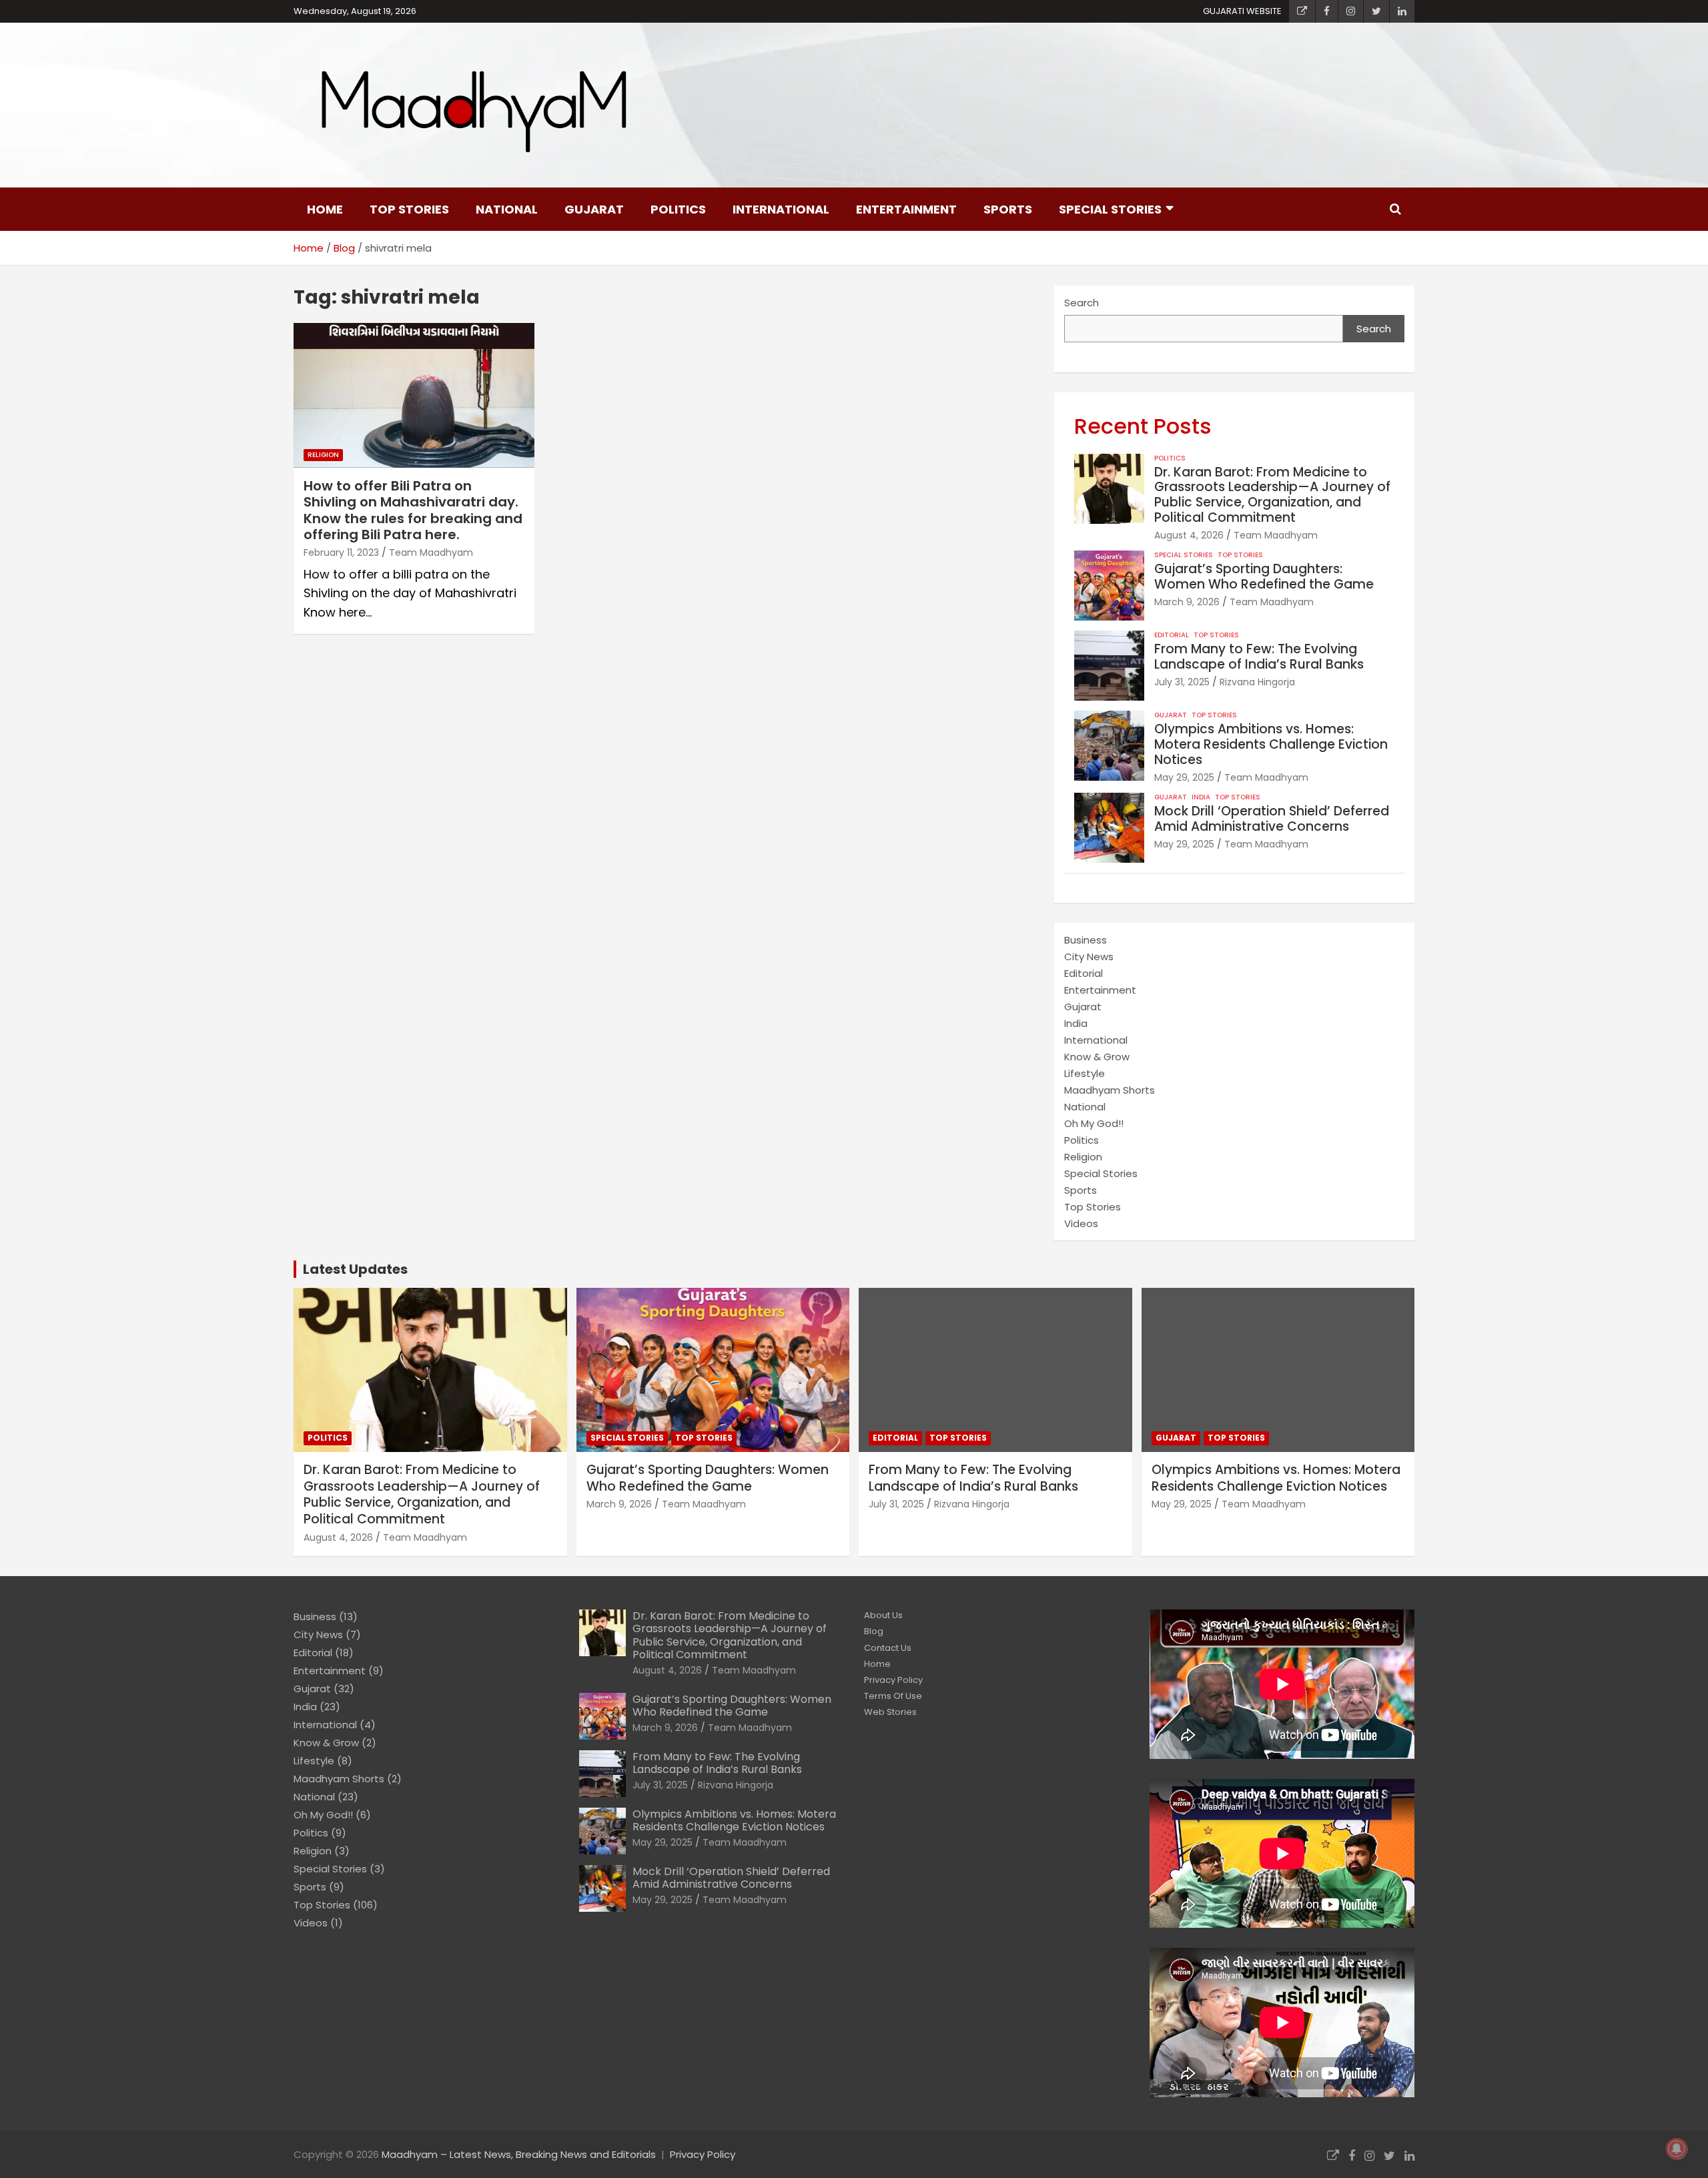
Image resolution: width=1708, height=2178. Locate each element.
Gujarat (594, 209)
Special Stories (1110, 209)
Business (1086, 940)
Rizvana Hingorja (1257, 682)
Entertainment (906, 209)
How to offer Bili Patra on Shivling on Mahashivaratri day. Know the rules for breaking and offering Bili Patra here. (413, 510)
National (507, 209)
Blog (874, 1631)
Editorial (1172, 635)
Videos (1081, 1223)
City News (1089, 957)
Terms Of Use (893, 1696)
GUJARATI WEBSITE (1242, 11)
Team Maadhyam (431, 553)
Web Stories (890, 1712)
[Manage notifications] (1677, 2149)
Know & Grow (1097, 1057)
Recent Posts (1143, 426)
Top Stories (409, 209)
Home (325, 209)
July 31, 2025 (1182, 682)
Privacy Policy (893, 1680)
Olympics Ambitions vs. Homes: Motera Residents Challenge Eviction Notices (1271, 744)
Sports (1008, 209)
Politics (678, 209)
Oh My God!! (1094, 1123)
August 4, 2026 (1189, 535)
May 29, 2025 (1184, 777)
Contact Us (888, 1648)
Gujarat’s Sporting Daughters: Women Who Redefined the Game (1264, 577)
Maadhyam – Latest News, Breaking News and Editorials (519, 2154)
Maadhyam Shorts (1110, 1090)
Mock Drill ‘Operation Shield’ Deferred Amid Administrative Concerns (1272, 819)
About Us (883, 1615)
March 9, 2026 (1187, 602)
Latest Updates (355, 1269)
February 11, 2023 (341, 553)
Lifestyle (1085, 1073)
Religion (323, 455)
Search (1082, 303)
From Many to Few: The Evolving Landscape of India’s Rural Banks (1259, 657)
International (781, 209)
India (1201, 797)
